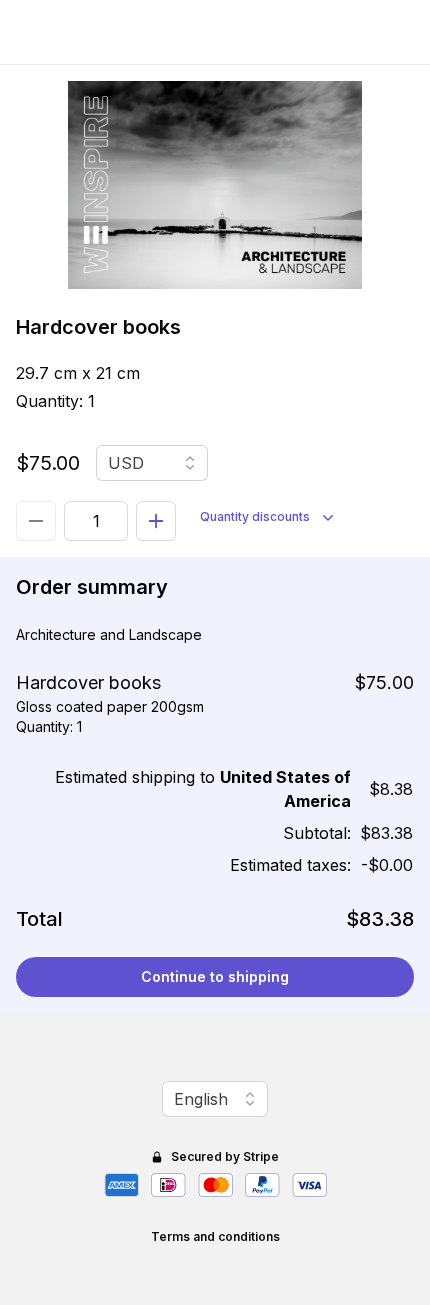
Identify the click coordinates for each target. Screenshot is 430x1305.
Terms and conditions (215, 1236)
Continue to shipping (215, 976)
